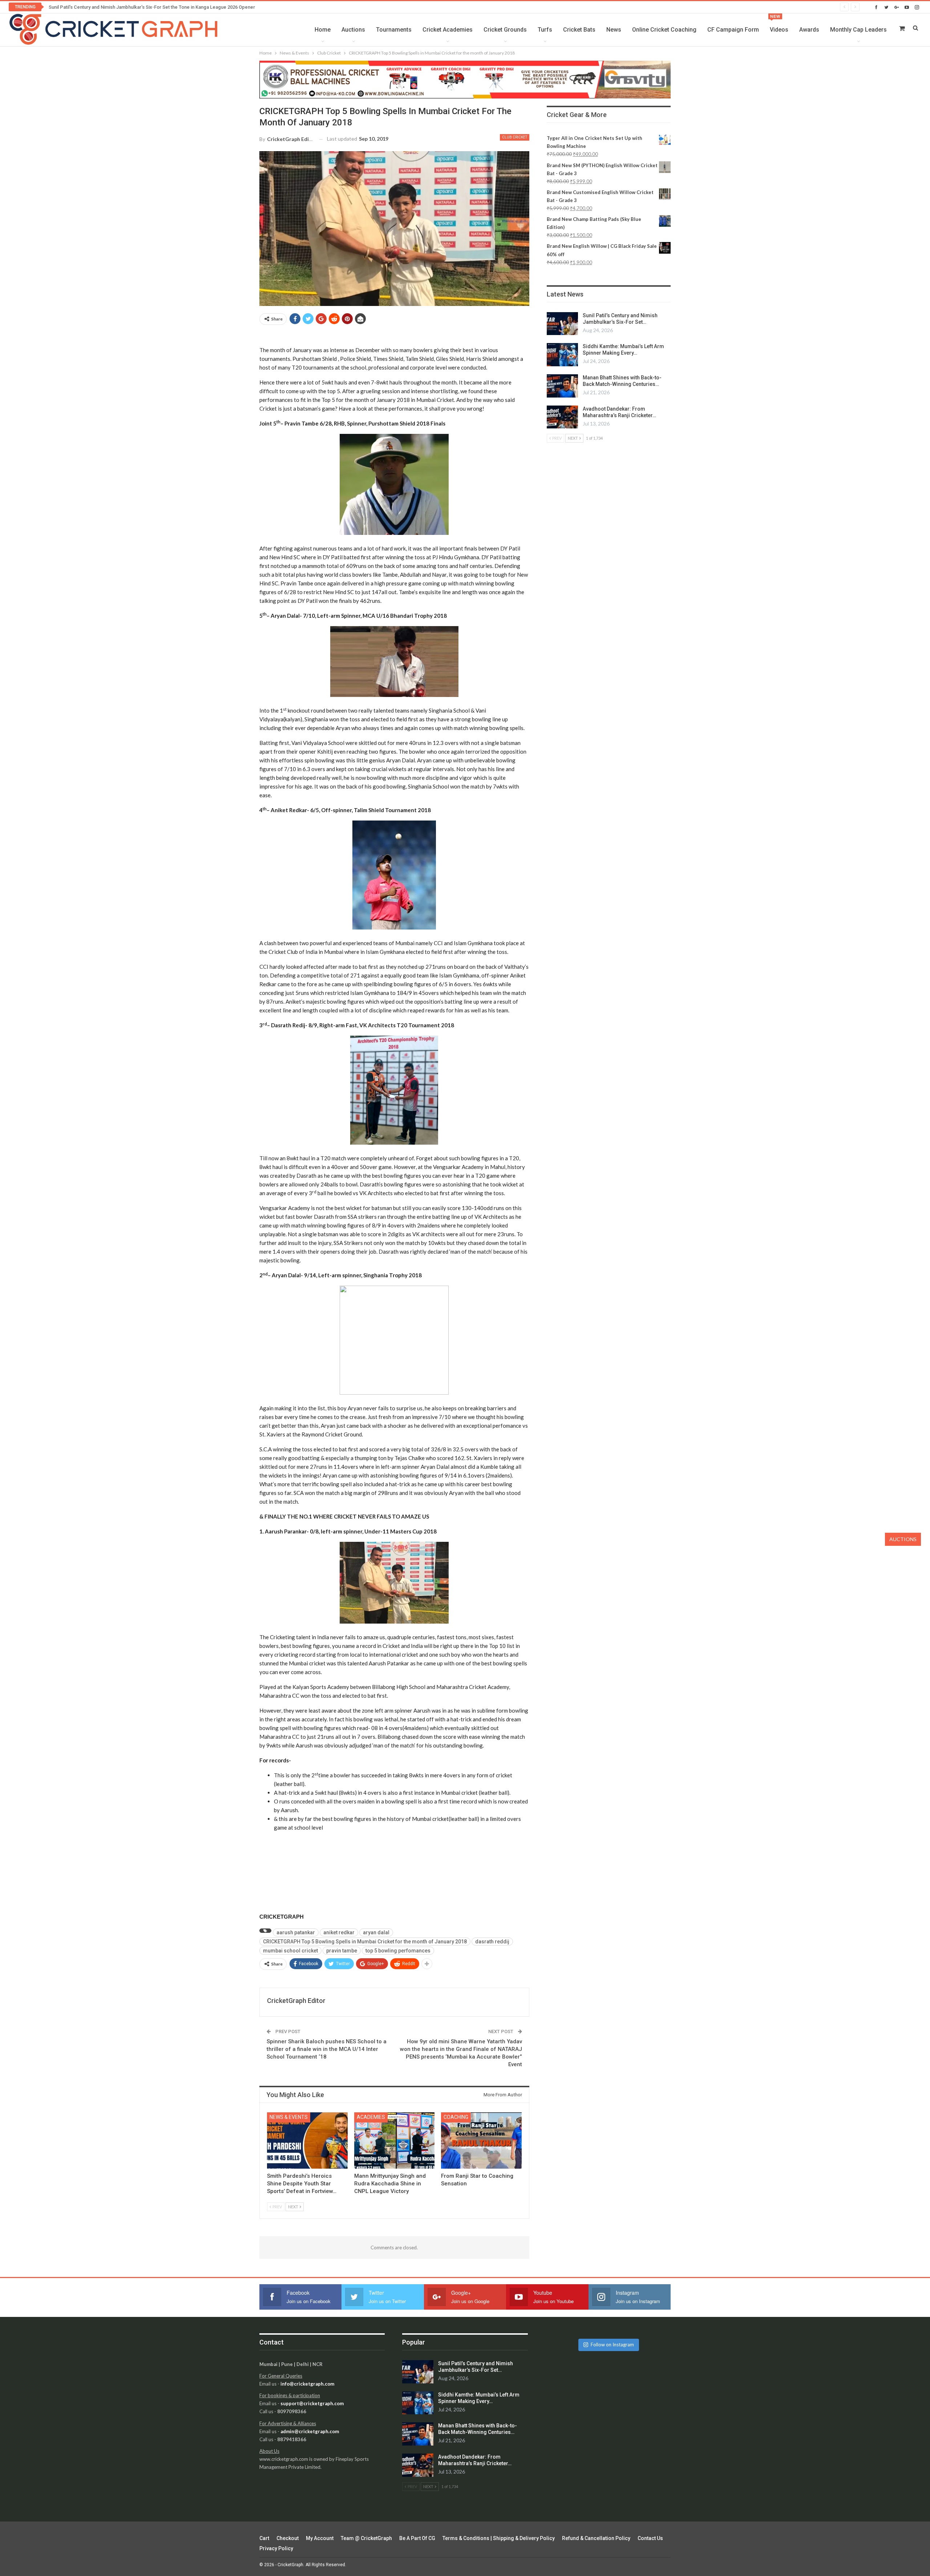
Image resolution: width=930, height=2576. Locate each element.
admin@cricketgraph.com (310, 2431)
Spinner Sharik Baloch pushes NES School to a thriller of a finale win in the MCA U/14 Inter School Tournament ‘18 (327, 2049)
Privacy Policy (276, 2548)
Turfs (545, 30)
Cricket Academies (448, 30)
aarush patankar (296, 1932)
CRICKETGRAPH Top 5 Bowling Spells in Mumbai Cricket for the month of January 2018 (365, 1942)
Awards (809, 30)
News (614, 30)
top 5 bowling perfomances (398, 1951)
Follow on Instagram (612, 2345)
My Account (320, 2538)
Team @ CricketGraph (366, 2538)
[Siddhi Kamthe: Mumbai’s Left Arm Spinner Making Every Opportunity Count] (562, 355)
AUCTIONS (903, 1539)
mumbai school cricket (290, 1951)
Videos (779, 24)
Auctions (353, 30)
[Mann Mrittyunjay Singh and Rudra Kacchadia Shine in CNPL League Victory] (395, 2140)
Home (323, 30)
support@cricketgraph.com (312, 2403)
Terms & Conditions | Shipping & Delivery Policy (499, 2538)
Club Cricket (515, 137)
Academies (371, 2117)
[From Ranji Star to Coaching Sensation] (481, 2140)
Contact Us (650, 2538)
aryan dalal (376, 1932)
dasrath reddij (492, 1942)
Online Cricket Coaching (664, 30)
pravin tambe (342, 1951)
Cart (264, 2538)
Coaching (456, 2117)
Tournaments (394, 30)
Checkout (288, 2538)
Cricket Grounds (505, 30)
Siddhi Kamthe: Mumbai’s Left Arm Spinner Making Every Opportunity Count (129, 7)
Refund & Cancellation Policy (596, 2538)
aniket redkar (339, 1932)
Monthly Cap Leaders (858, 30)
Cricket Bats (579, 30)
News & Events (289, 2117)
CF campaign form (733, 30)
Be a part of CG (417, 2538)
